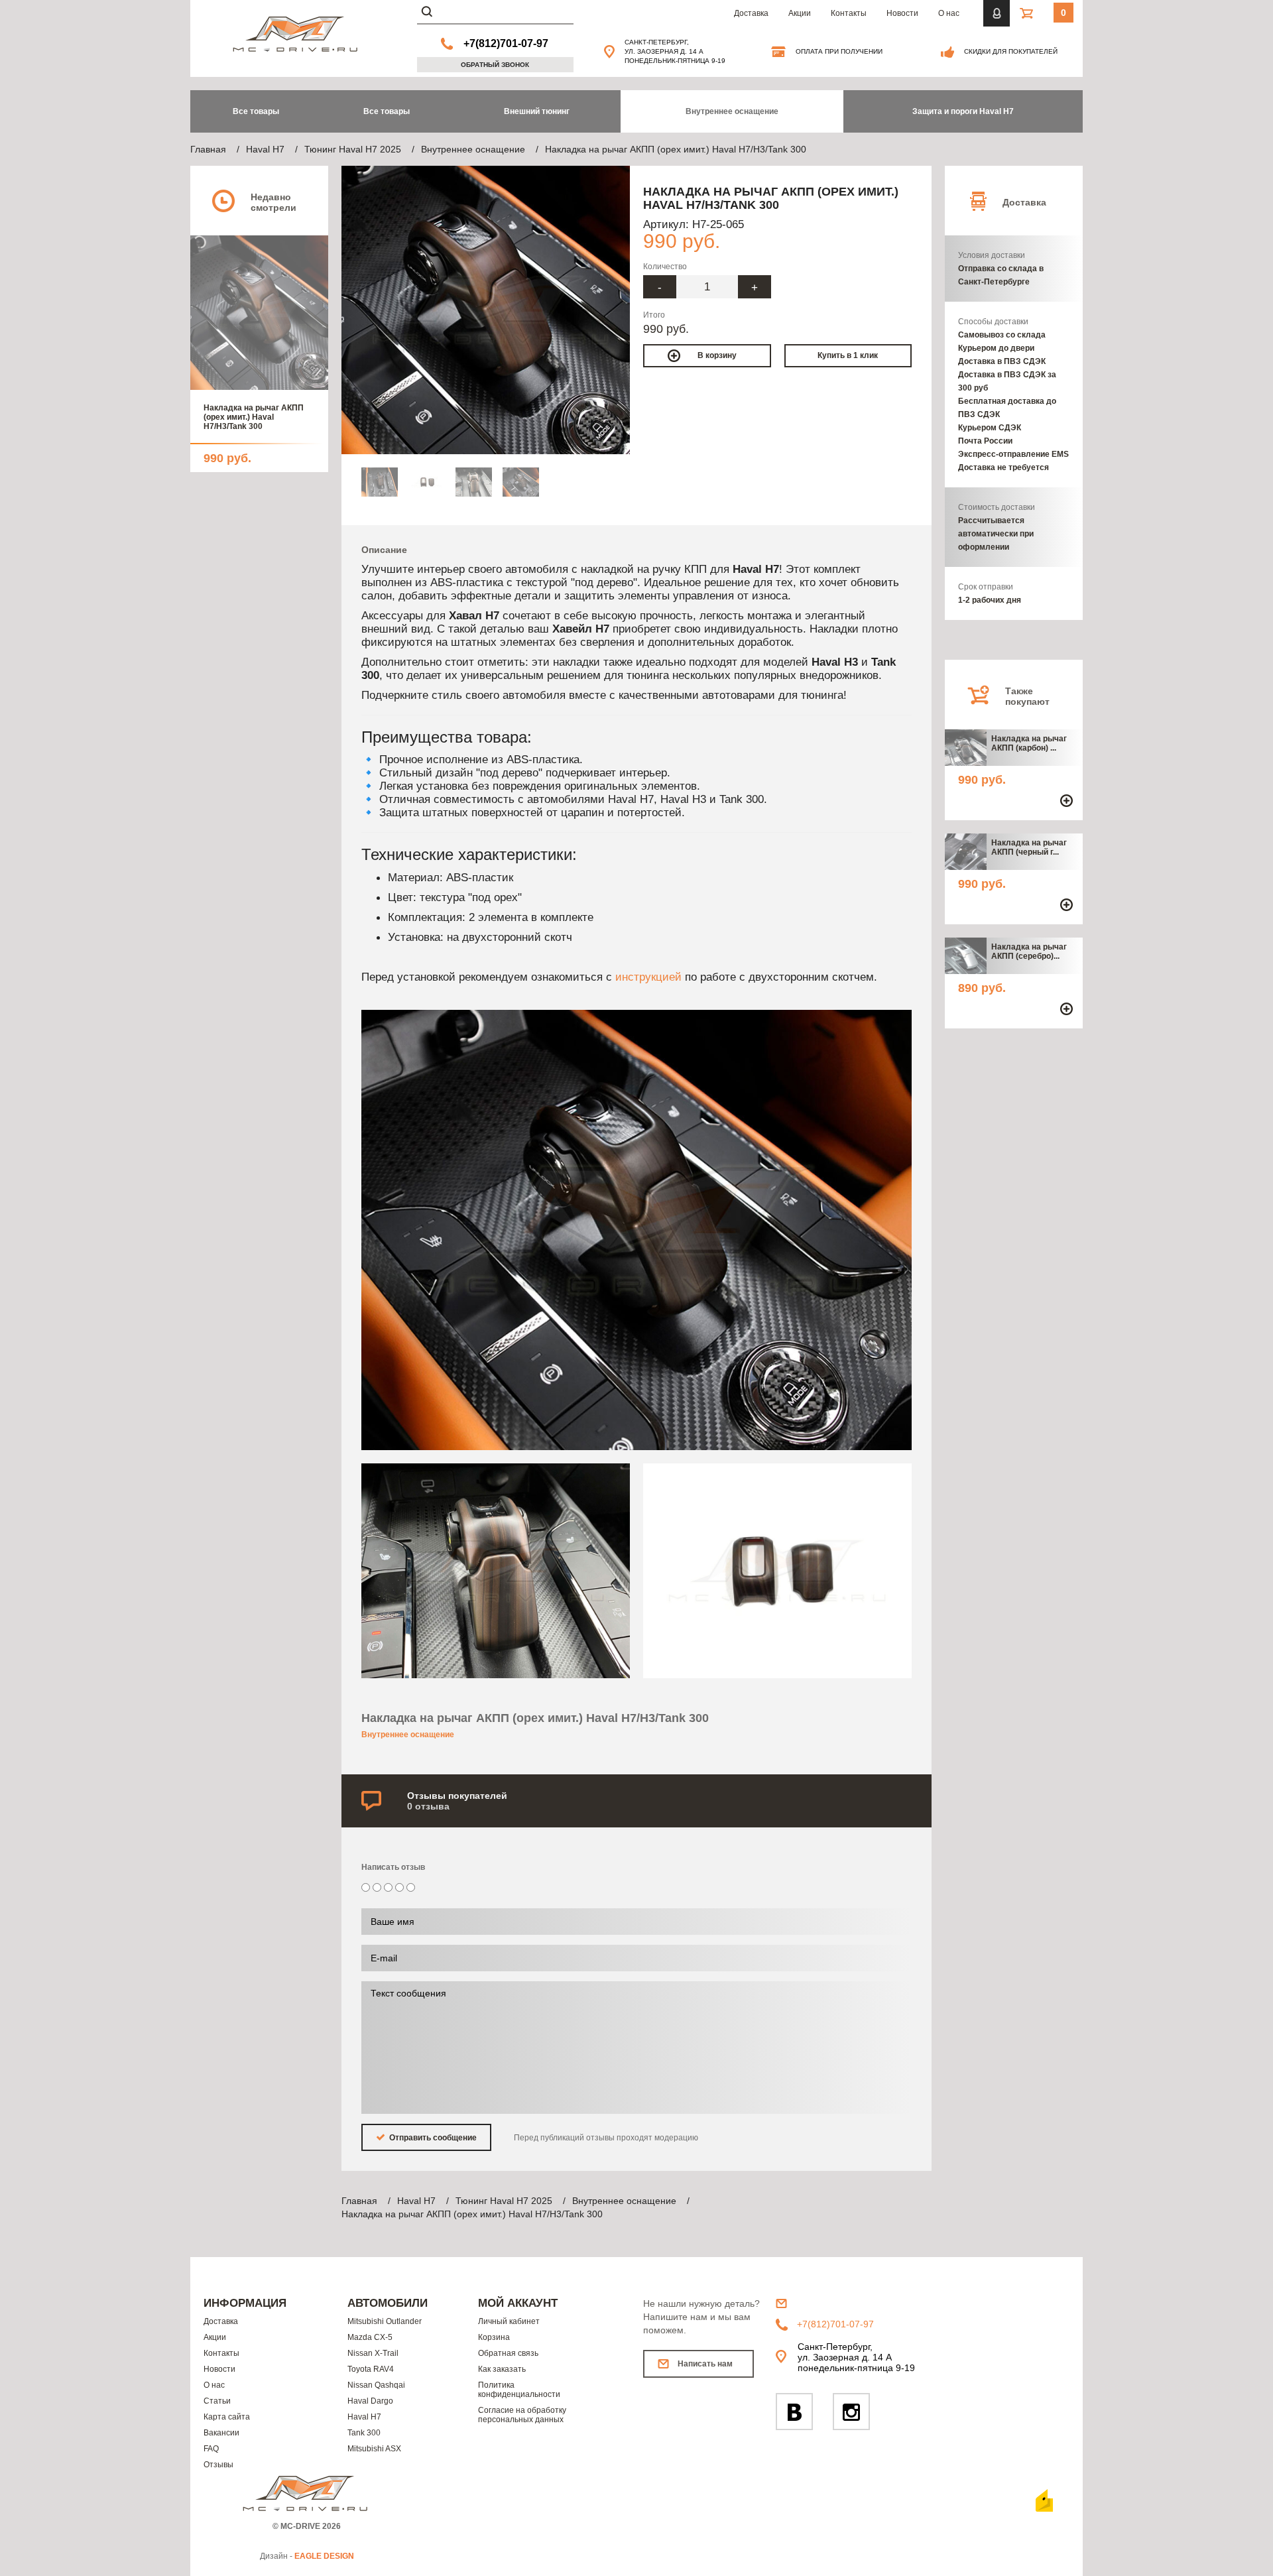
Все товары (387, 111)
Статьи (217, 2401)
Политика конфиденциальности (519, 2390)
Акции (800, 13)
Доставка (751, 13)
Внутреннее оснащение (732, 111)
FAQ (211, 2449)
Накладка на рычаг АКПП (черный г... (1029, 847)
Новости (902, 13)
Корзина (494, 2337)
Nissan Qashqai (376, 2385)
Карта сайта (227, 2417)
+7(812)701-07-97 (506, 43)
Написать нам (705, 2364)
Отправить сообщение (432, 2138)
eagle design (324, 2556)
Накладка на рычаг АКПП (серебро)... (1029, 951)
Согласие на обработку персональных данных (522, 2415)
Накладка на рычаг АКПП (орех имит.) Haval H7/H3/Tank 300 (254, 417)
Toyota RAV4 (371, 2369)
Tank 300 (364, 2433)
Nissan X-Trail (373, 2353)
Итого (654, 315)
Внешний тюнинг (537, 111)
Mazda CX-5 (370, 2337)
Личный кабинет (509, 2321)
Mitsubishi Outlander (385, 2321)
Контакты (849, 13)
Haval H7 (364, 2417)
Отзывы (218, 2465)
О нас (949, 13)
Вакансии (221, 2433)
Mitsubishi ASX (374, 2449)
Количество (665, 267)
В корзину (717, 355)
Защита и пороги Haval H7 (963, 111)
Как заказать (502, 2369)
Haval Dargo (370, 2401)
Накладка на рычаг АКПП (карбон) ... (1029, 743)
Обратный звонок (495, 65)
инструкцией (648, 977)
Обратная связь (508, 2353)
